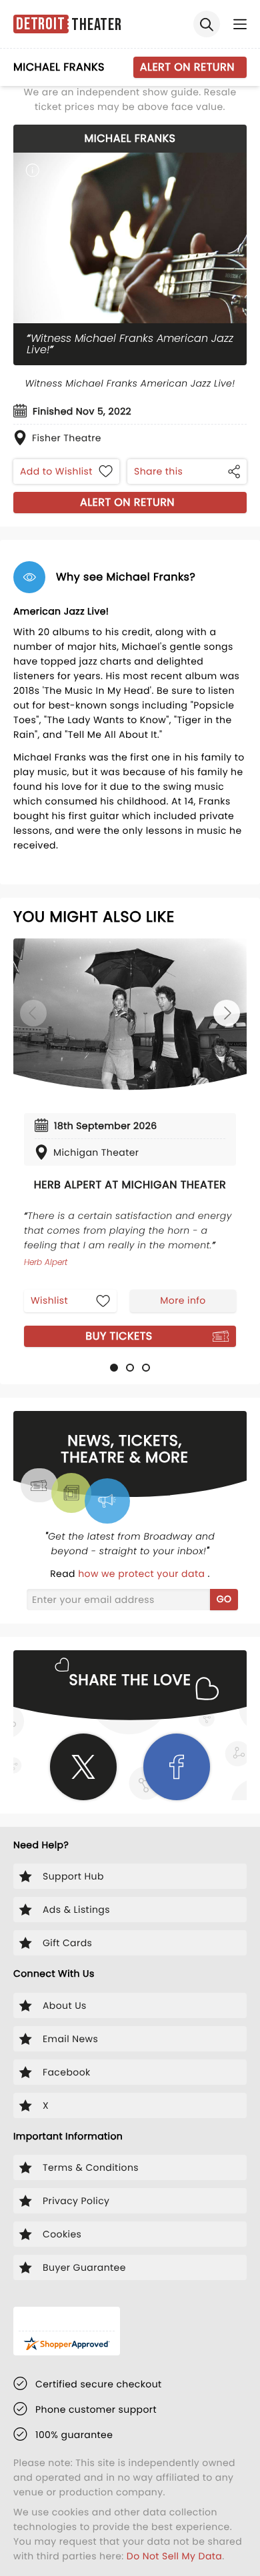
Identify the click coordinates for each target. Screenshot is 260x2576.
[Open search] (207, 24)
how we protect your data (143, 1574)
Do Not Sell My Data (174, 2556)
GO (224, 1599)
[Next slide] (227, 1013)
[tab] (114, 1368)
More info (183, 1300)
